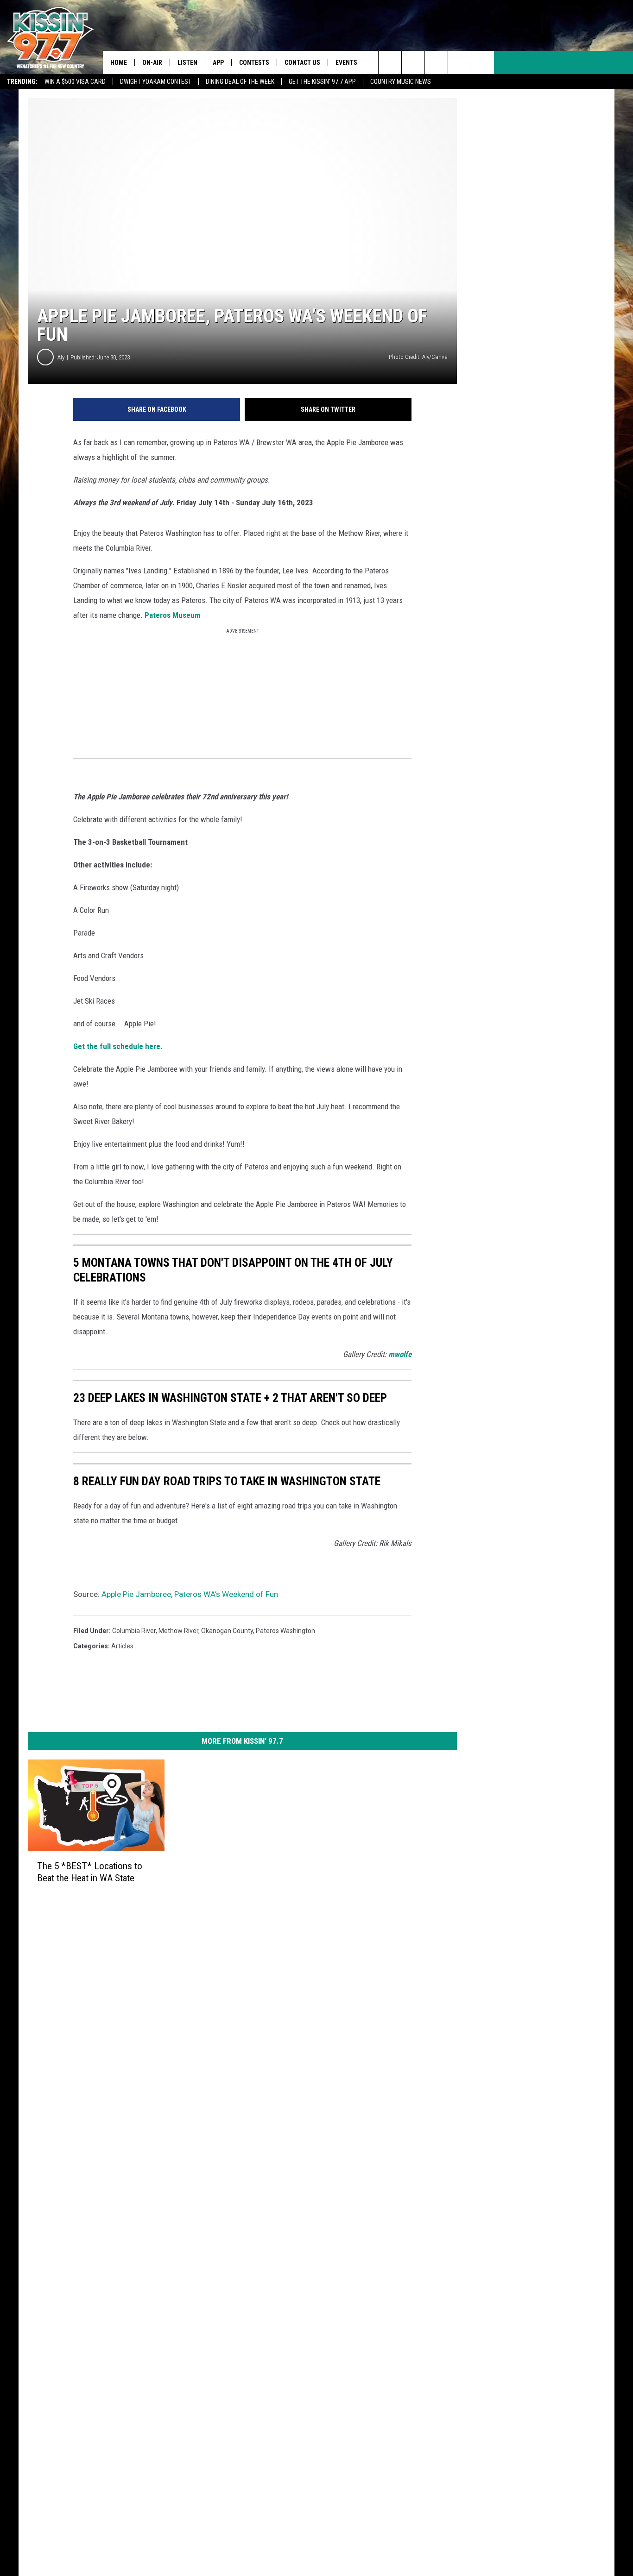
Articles (122, 1646)
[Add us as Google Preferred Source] (413, 63)
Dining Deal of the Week (240, 82)
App (218, 63)
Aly (61, 357)
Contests (254, 63)
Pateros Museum (173, 615)
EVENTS (346, 63)
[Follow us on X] (483, 63)
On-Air (152, 63)
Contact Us (302, 63)
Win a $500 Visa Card (75, 82)
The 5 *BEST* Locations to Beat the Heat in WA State (90, 1872)
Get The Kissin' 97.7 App (322, 82)
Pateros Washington (285, 1631)
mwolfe (400, 1354)
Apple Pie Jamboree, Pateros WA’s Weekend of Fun (190, 1594)
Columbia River (134, 1631)
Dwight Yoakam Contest (156, 82)
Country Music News (401, 82)
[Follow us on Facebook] (436, 63)
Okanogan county (227, 1631)
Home (119, 63)
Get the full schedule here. (118, 1046)
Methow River (178, 1631)
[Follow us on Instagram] (459, 63)
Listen (187, 63)
